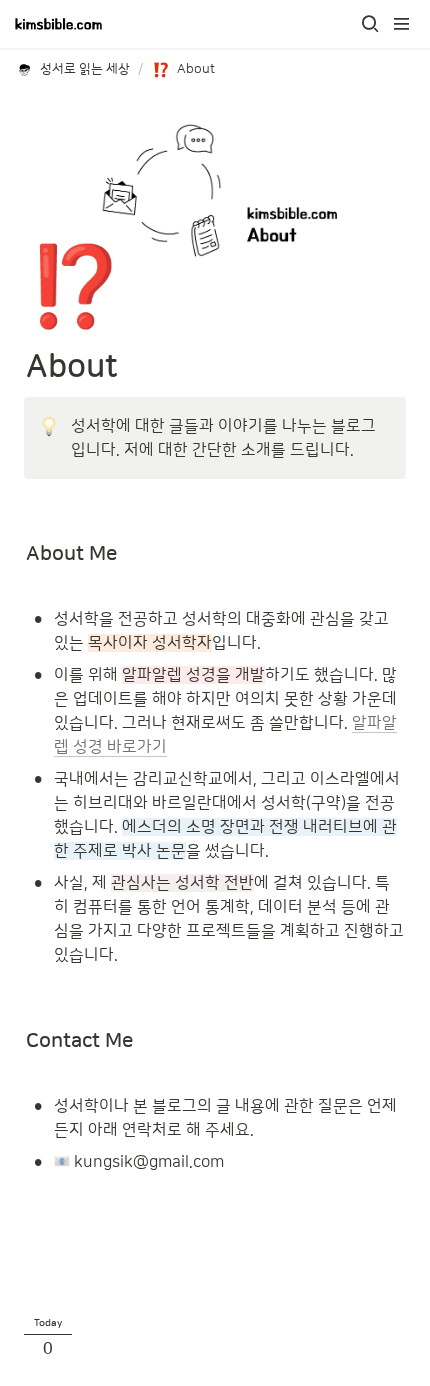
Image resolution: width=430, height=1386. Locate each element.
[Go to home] (58, 24)
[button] (370, 24)
